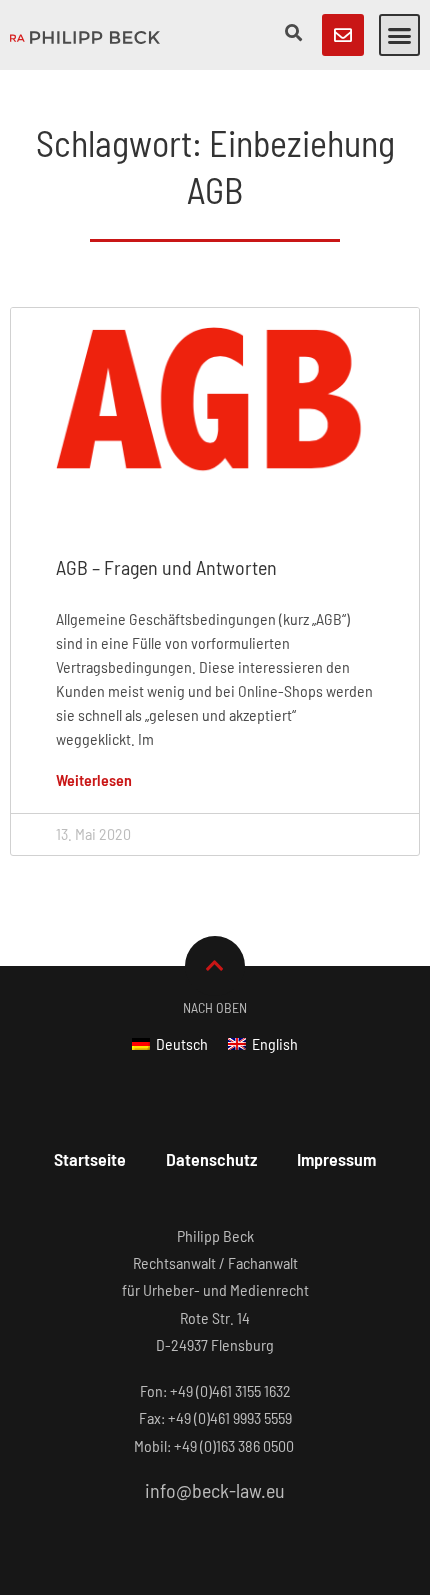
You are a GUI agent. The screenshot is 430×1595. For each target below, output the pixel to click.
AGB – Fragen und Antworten (166, 567)
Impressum (336, 1159)
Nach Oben (215, 1007)
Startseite (90, 1159)
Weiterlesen (94, 779)
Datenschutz (211, 1159)
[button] (400, 35)
